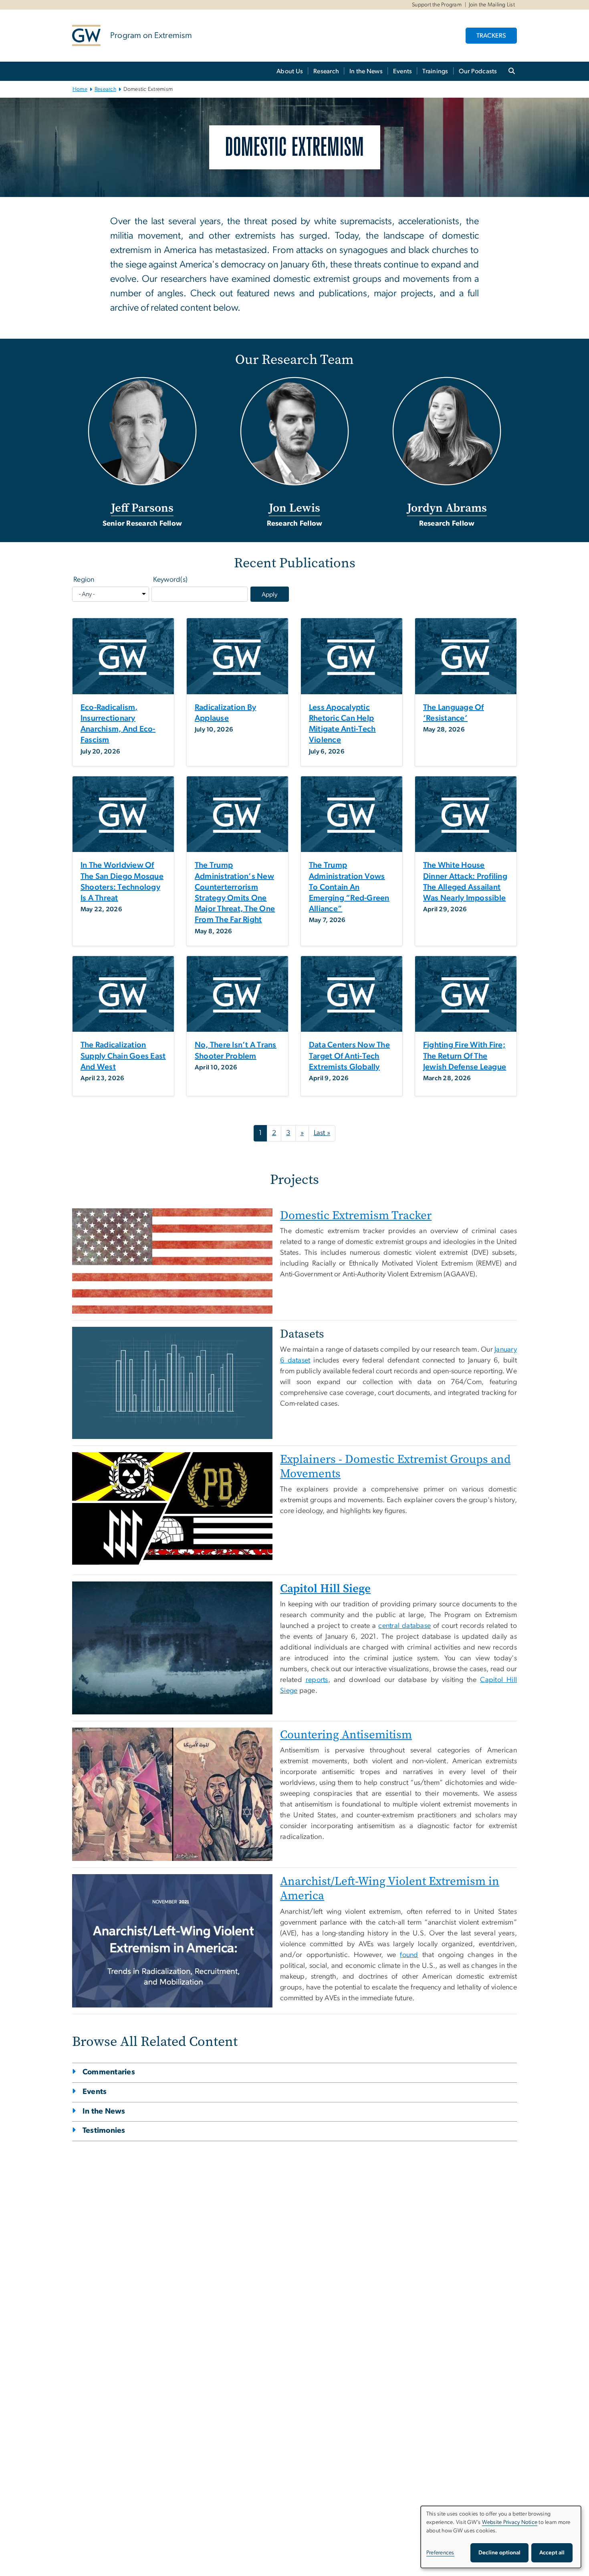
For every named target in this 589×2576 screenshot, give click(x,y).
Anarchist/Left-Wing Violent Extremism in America (390, 1888)
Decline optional (499, 2553)
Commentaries (109, 2072)
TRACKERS (491, 36)
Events (403, 71)
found (409, 1955)
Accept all (552, 2553)
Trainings (435, 71)
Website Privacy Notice (510, 2522)
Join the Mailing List (492, 5)
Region (84, 580)
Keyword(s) (170, 580)
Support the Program (437, 5)
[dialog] (501, 2537)
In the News (366, 71)
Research (326, 71)
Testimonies (104, 2131)
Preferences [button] (440, 2553)
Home (80, 89)
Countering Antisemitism (346, 1735)
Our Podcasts (478, 71)
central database (404, 1626)
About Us (290, 71)
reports (317, 1680)
